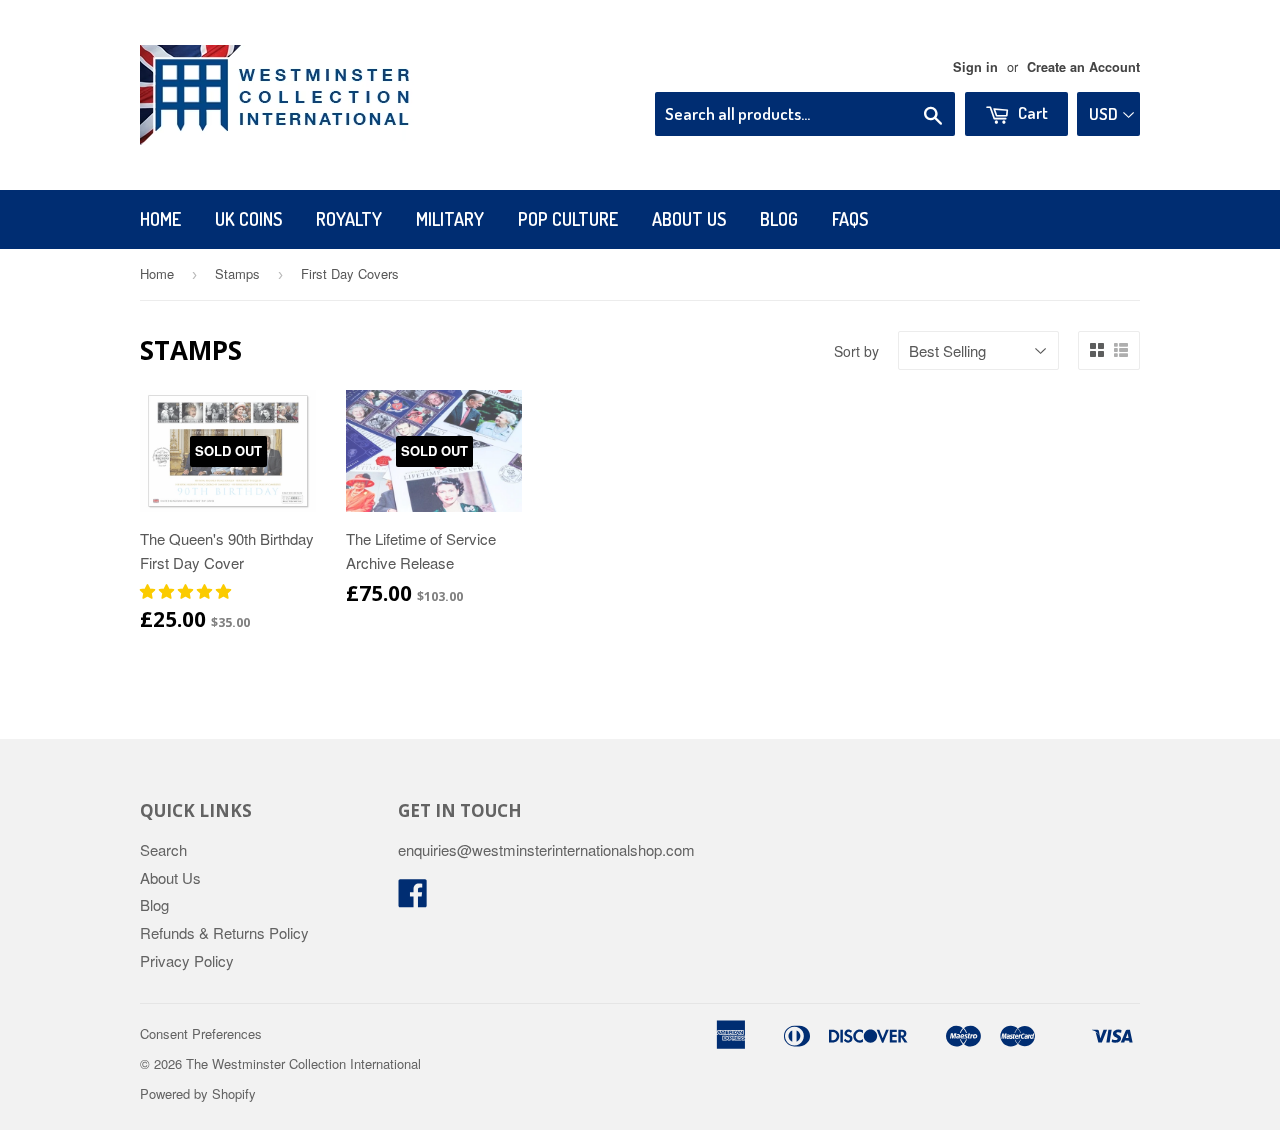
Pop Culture (568, 219)
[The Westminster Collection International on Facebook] (413, 898)
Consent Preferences (201, 1033)
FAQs (850, 219)
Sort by (856, 351)
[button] (187, 590)
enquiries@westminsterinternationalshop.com (546, 849)
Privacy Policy (187, 960)
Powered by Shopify (198, 1093)
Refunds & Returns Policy (224, 932)
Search (163, 849)
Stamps (237, 273)
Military (450, 219)
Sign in (975, 67)
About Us (689, 219)
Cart (1031, 112)
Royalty (349, 219)
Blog (779, 219)
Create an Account (1083, 67)
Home (160, 219)
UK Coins (248, 219)
